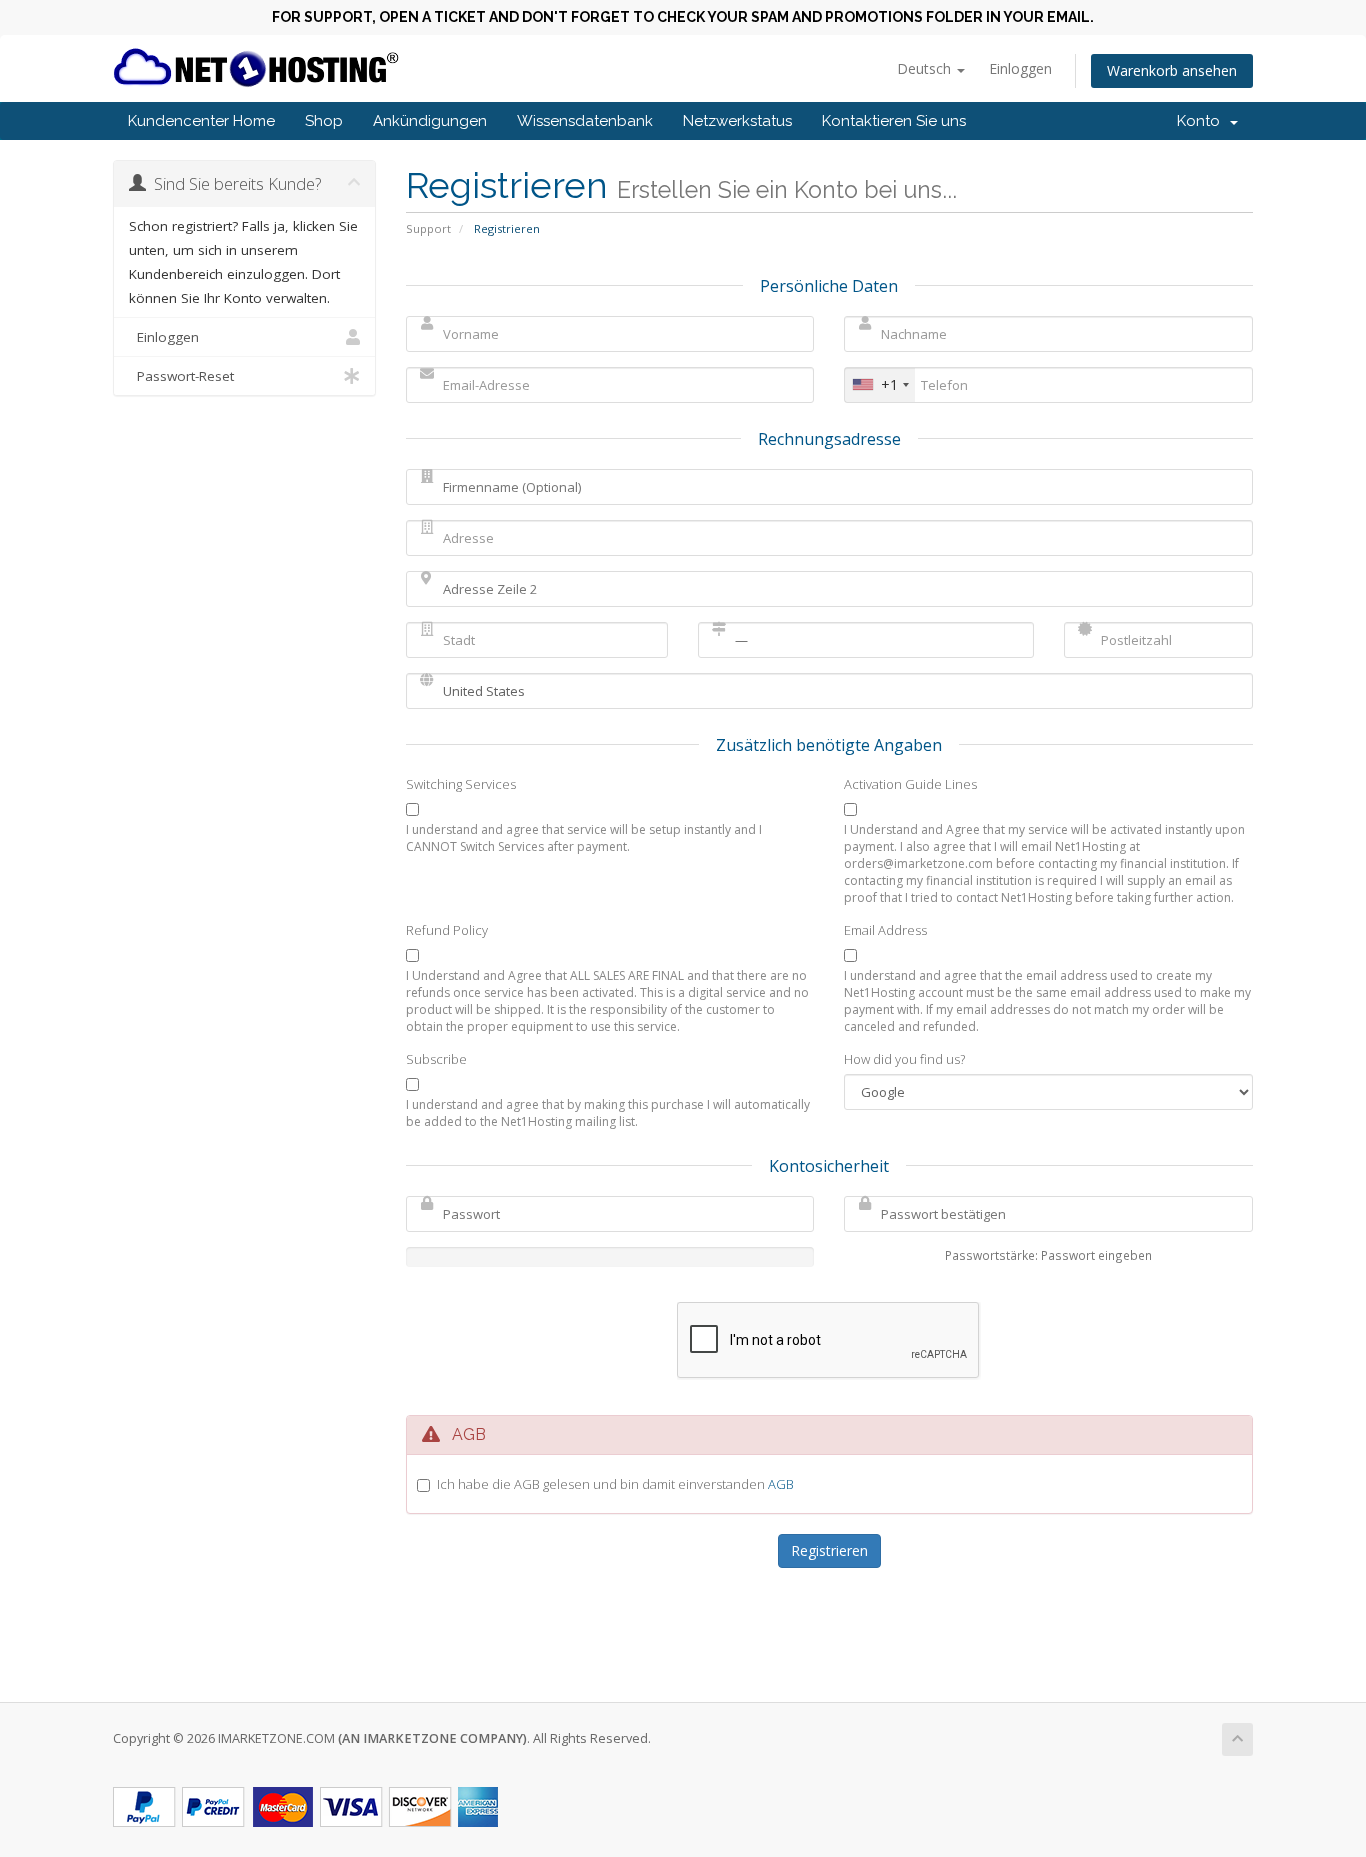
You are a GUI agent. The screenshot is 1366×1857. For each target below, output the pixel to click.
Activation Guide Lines (910, 784)
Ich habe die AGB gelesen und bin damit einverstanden (615, 1484)
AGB (781, 1484)
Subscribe (436, 1059)
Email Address (885, 930)
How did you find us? (904, 1059)
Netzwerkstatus (737, 121)
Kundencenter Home (201, 121)
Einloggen (1020, 68)
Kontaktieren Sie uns (894, 121)
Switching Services (461, 784)
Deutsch (926, 68)
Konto (1202, 121)
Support (428, 228)
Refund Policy (447, 930)
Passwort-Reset (181, 376)
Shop (324, 121)
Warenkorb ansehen (1172, 70)
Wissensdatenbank (585, 121)
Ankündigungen (430, 121)
